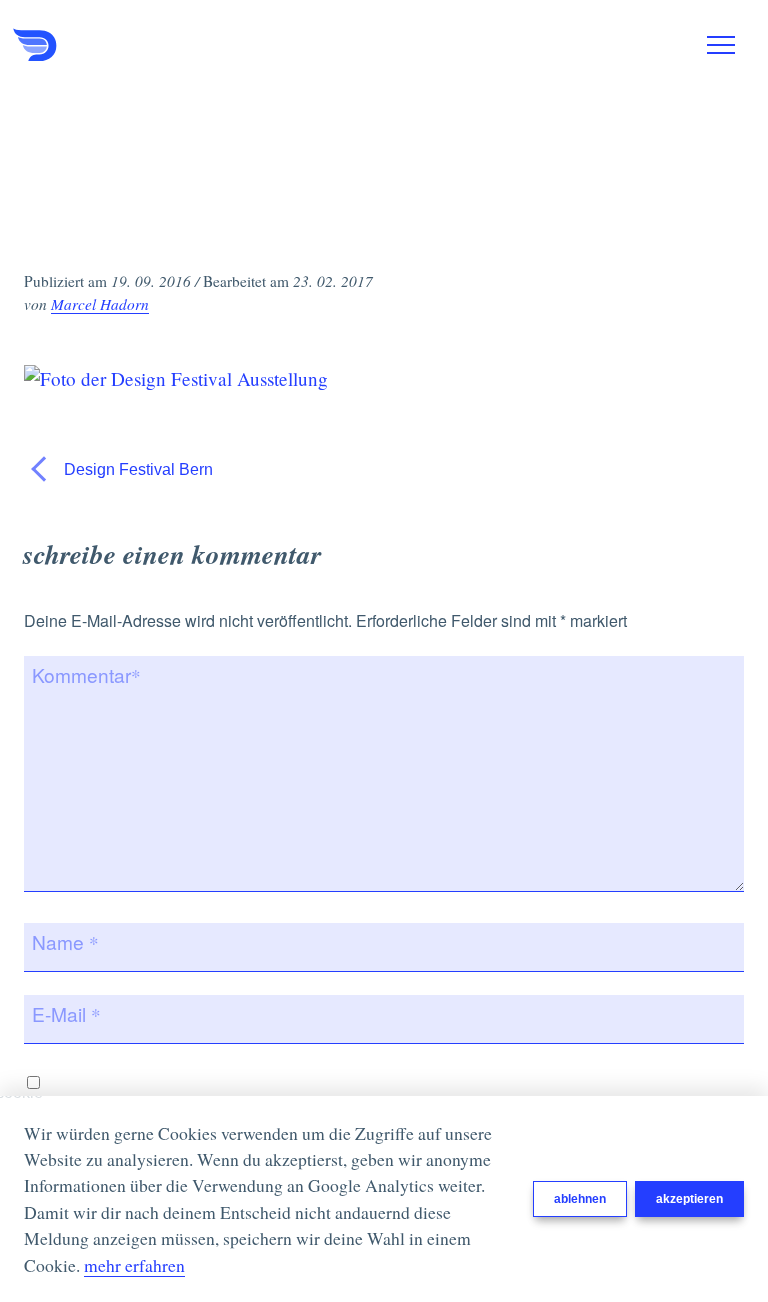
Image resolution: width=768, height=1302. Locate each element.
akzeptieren (689, 1199)
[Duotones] (113, 45)
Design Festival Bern (136, 469)
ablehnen (580, 1199)
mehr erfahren (134, 1265)
